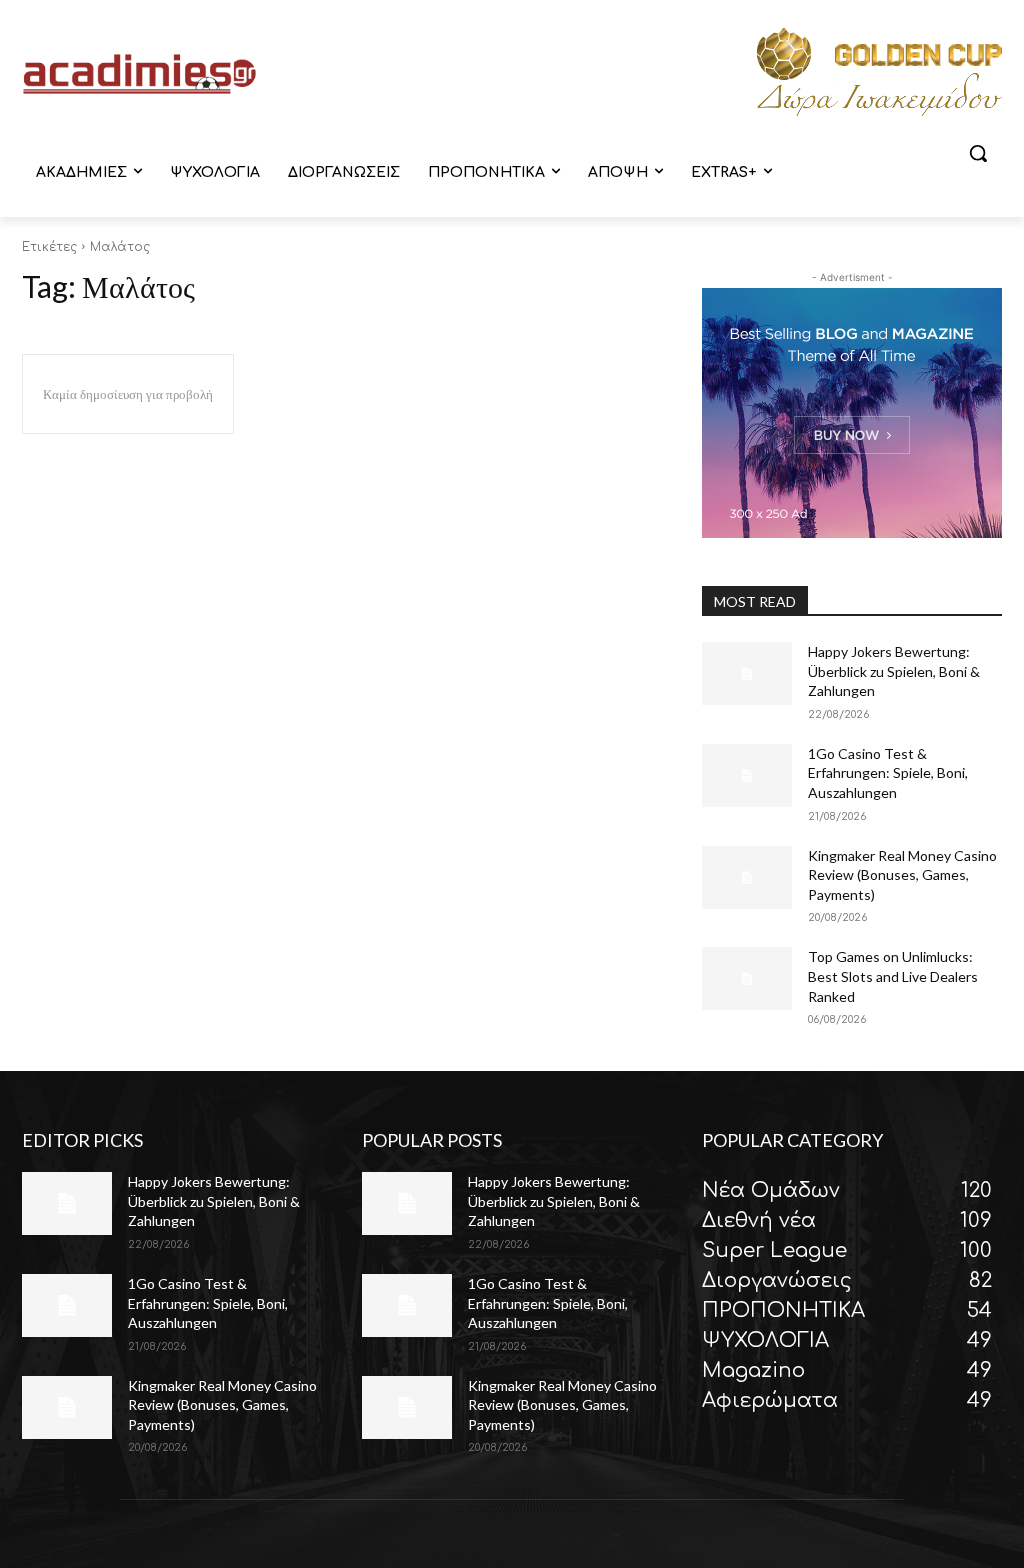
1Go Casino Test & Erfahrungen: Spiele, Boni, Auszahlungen (888, 773)
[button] (978, 153)
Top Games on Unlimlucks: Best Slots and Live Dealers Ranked (893, 976)
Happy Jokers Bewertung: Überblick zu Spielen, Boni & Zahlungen (894, 671)
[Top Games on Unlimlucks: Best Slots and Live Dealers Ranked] (747, 978)
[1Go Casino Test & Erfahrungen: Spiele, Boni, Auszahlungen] (747, 775)
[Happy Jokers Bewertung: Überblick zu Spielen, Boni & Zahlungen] (747, 673)
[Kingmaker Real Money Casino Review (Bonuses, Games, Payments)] (747, 877)
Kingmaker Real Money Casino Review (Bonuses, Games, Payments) (902, 875)
